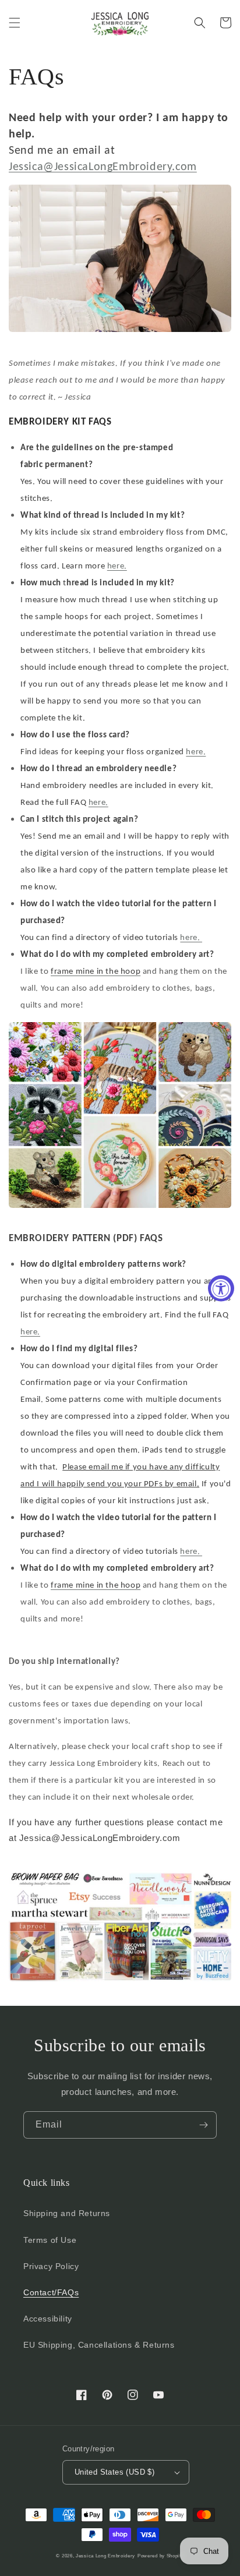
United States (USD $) (114, 2472)
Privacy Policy (51, 2266)
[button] (15, 23)
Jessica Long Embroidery (105, 2556)
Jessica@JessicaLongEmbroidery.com (103, 167)
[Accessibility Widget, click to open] (221, 1288)
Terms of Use (50, 2240)
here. (117, 566)
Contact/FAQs (51, 2292)
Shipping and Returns (67, 2213)
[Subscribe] (203, 2125)
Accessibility (48, 2319)
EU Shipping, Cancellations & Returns (99, 2345)
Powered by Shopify (161, 2556)
